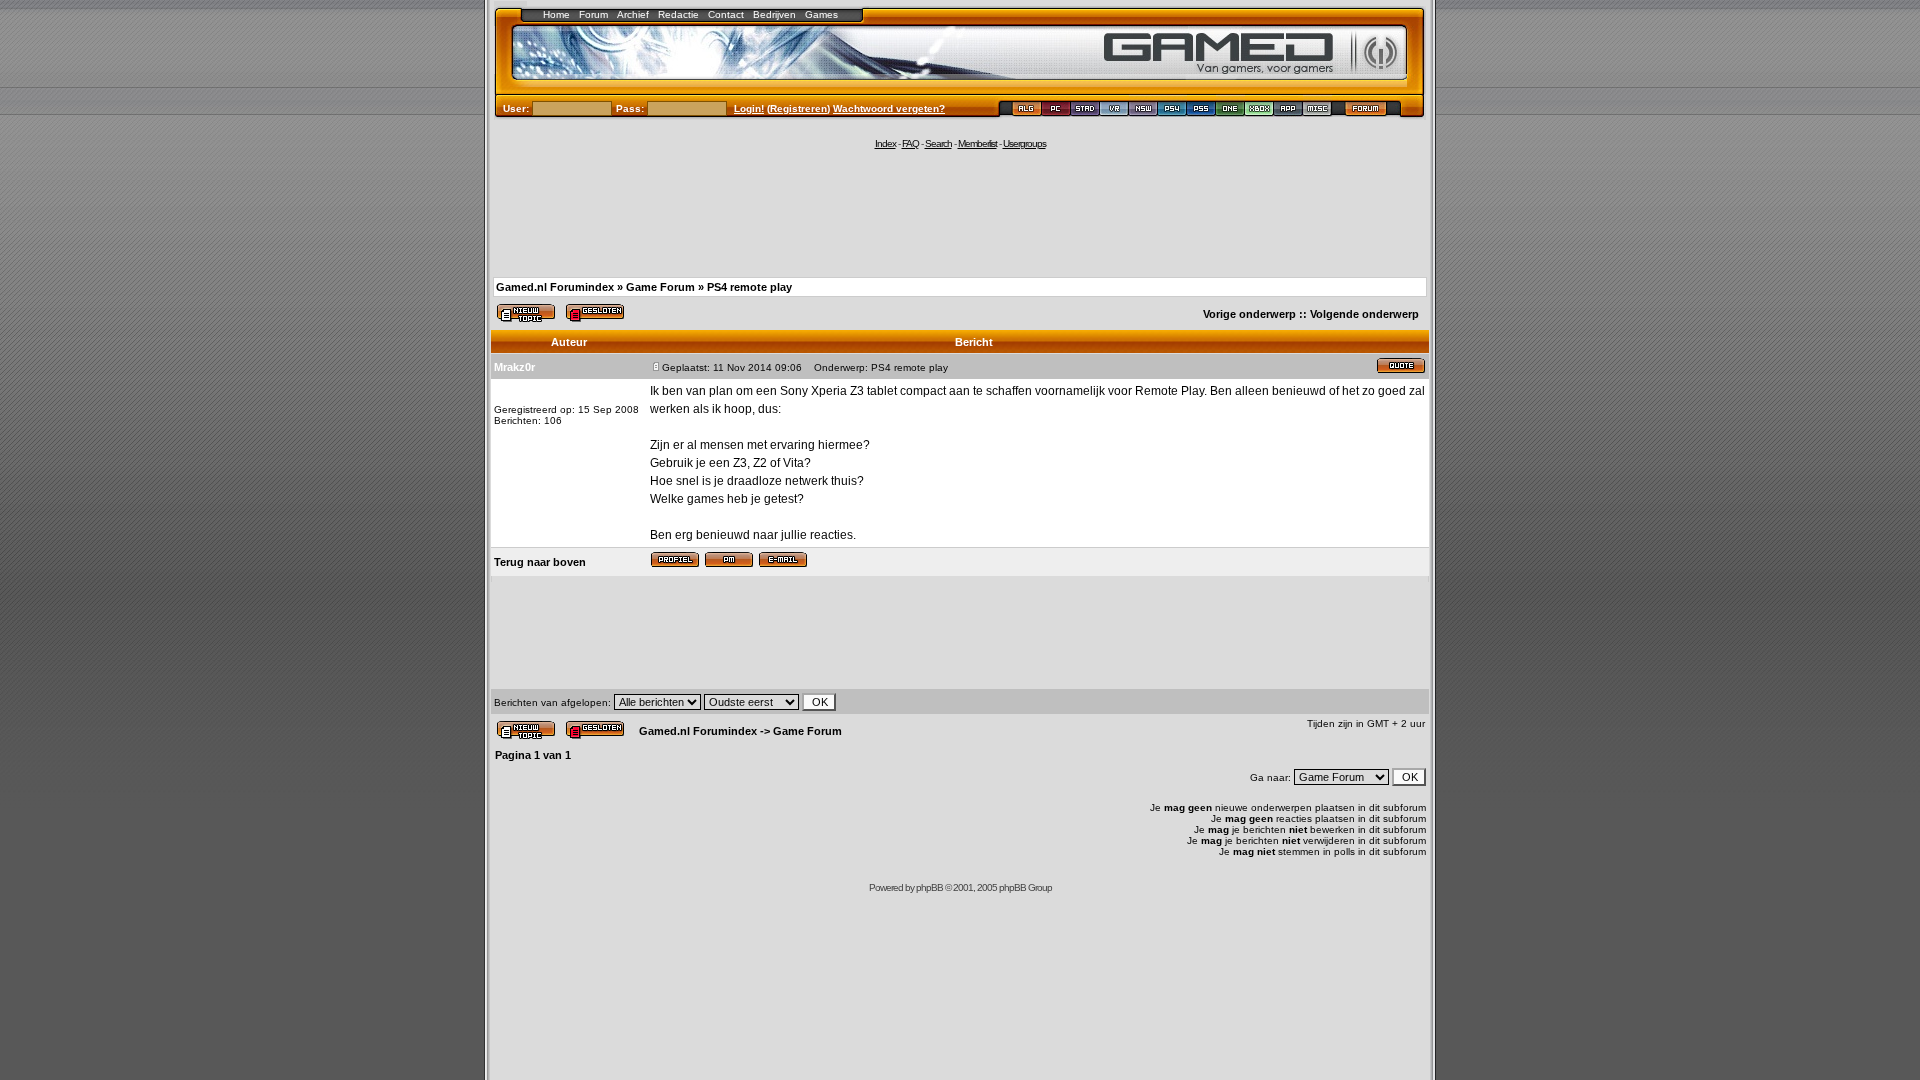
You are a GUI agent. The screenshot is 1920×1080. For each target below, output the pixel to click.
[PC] (1056, 111)
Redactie (678, 14)
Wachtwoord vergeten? (889, 108)
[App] (1288, 111)
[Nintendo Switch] (1143, 111)
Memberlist (977, 143)
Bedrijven (774, 14)
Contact (726, 14)
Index (885, 143)
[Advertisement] (960, 212)
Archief (633, 14)
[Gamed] (1026, 111)
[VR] (1114, 111)
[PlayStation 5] (1201, 111)
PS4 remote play (749, 287)
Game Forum (660, 287)
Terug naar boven (540, 562)
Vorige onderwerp (1249, 314)
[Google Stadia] (1085, 111)
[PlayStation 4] (1172, 111)
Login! (749, 108)
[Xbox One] (1230, 111)
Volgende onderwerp (1364, 314)
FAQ (910, 143)
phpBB (929, 887)
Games (821, 14)
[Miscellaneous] (1317, 111)
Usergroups (1024, 143)
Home (556, 14)
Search (938, 143)
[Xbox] (1259, 111)
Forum (593, 14)
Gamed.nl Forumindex (555, 287)
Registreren (798, 108)
